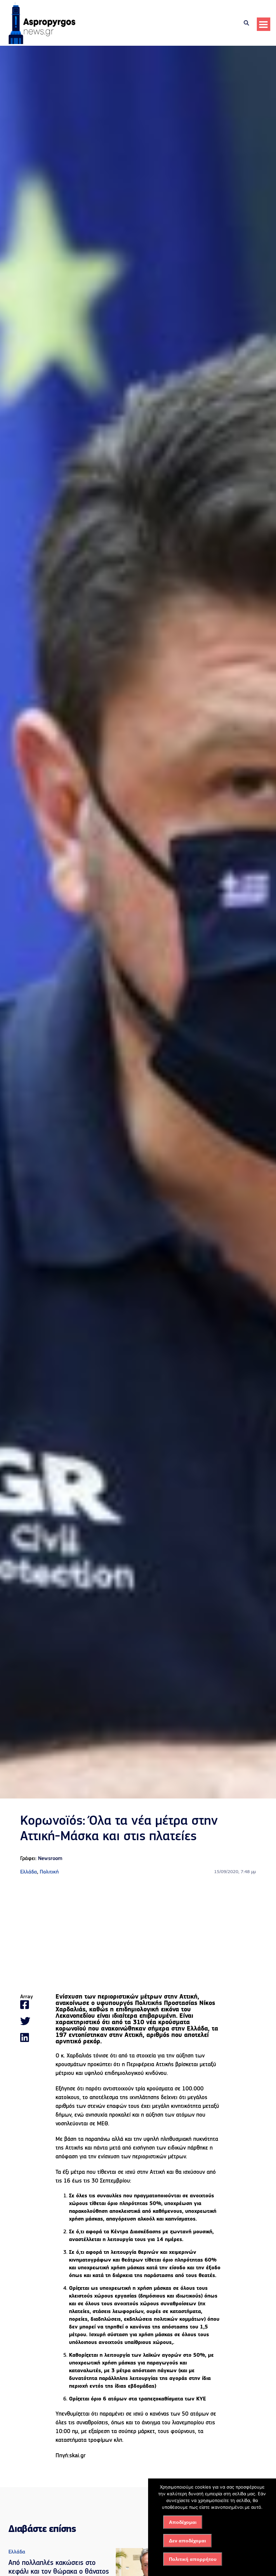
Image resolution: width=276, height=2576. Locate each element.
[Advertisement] (138, 1935)
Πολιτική (49, 1872)
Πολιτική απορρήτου (193, 2559)
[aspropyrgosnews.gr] (42, 43)
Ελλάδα (29, 1872)
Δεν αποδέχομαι (187, 2541)
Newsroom (50, 1859)
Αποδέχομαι (183, 2522)
